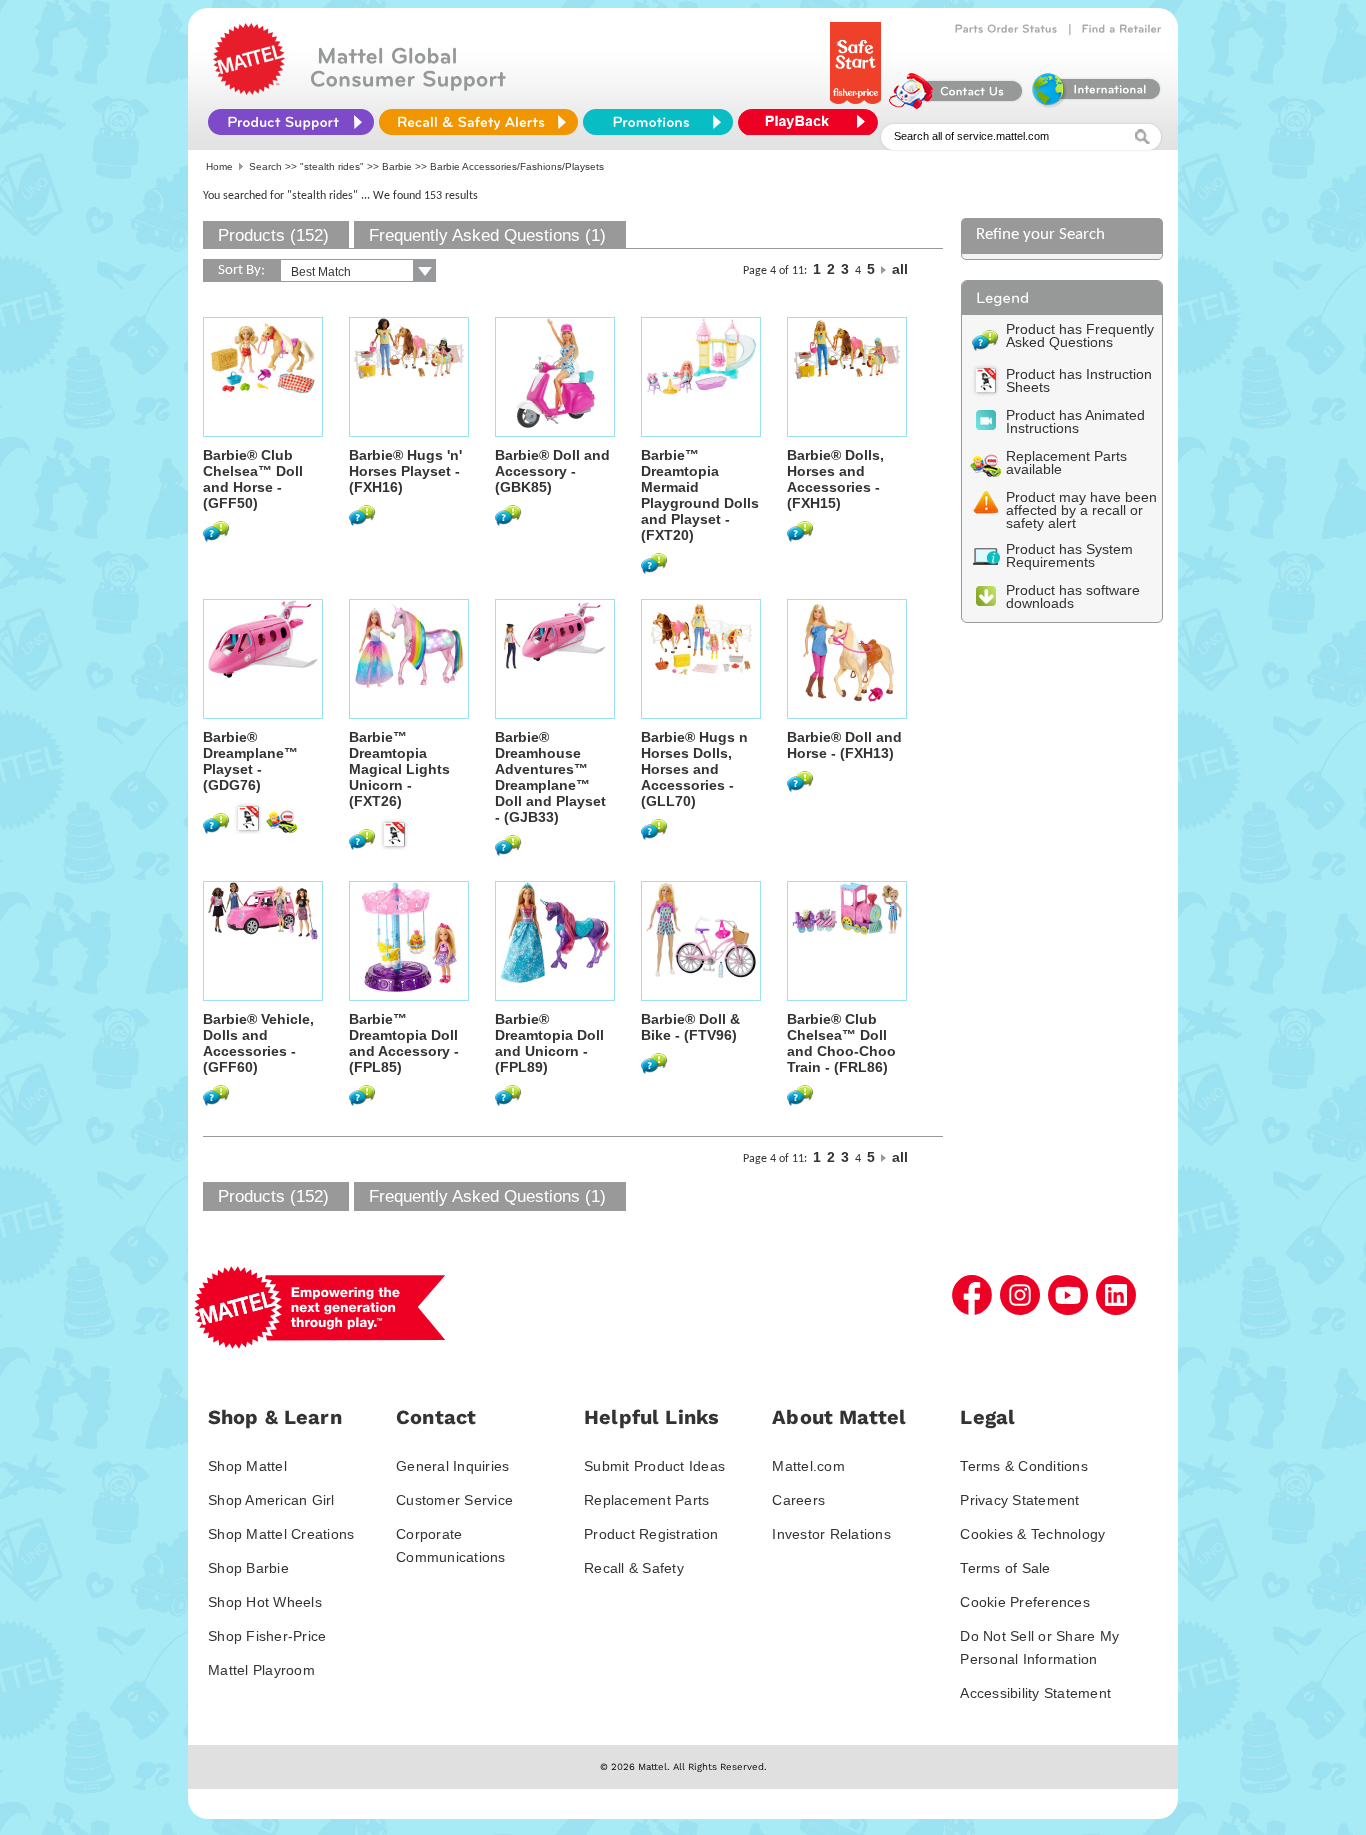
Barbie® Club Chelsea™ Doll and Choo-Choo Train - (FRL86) (841, 1043)
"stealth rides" (332, 166)
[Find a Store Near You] (1122, 29)
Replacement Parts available (1066, 462)
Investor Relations (831, 1534)
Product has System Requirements (1069, 555)
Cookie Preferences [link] (1025, 1602)
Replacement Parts (646, 1500)
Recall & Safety (634, 1568)
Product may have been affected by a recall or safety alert (1081, 510)
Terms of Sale (1005, 1568)
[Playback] (813, 122)
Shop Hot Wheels (265, 1602)
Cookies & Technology (1032, 1534)
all (900, 269)
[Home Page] (249, 90)
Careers (798, 1500)
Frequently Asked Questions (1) (487, 235)
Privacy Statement (1019, 1500)
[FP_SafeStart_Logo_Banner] (857, 104)
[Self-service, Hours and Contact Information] (956, 104)
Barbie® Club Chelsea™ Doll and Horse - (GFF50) (253, 479)
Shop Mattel (247, 1466)
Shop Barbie (248, 1568)
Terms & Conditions (1024, 1466)
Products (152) (273, 235)
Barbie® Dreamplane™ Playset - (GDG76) (250, 761)
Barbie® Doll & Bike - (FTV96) (690, 1027)
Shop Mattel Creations (281, 1534)
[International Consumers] (1095, 104)
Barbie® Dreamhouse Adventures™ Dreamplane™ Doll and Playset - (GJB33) (550, 777)
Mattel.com (808, 1466)
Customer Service (454, 1500)
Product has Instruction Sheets (1079, 380)
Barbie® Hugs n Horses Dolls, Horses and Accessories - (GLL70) (694, 769)
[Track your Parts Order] (1006, 29)
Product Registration (651, 1534)
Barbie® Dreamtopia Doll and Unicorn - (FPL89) (549, 1043)
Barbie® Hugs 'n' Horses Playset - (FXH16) (405, 471)
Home (219, 166)
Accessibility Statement (1035, 1693)
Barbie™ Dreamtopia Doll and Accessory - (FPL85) (404, 1043)
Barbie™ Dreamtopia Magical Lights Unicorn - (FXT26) (399, 769)
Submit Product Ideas (654, 1466)
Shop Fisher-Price (267, 1636)
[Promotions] (658, 122)
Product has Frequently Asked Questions (1080, 335)
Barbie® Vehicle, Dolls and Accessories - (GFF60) (258, 1043)
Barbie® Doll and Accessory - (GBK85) (552, 471)
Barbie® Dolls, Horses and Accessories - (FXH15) (835, 479)
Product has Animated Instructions (1075, 421)
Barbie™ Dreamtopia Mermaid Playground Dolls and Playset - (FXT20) (700, 495)
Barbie (397, 166)
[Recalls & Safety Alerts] (478, 122)
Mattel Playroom (261, 1670)
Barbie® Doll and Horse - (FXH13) (844, 745)
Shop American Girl (271, 1500)
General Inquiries (452, 1466)
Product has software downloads (1073, 596)
